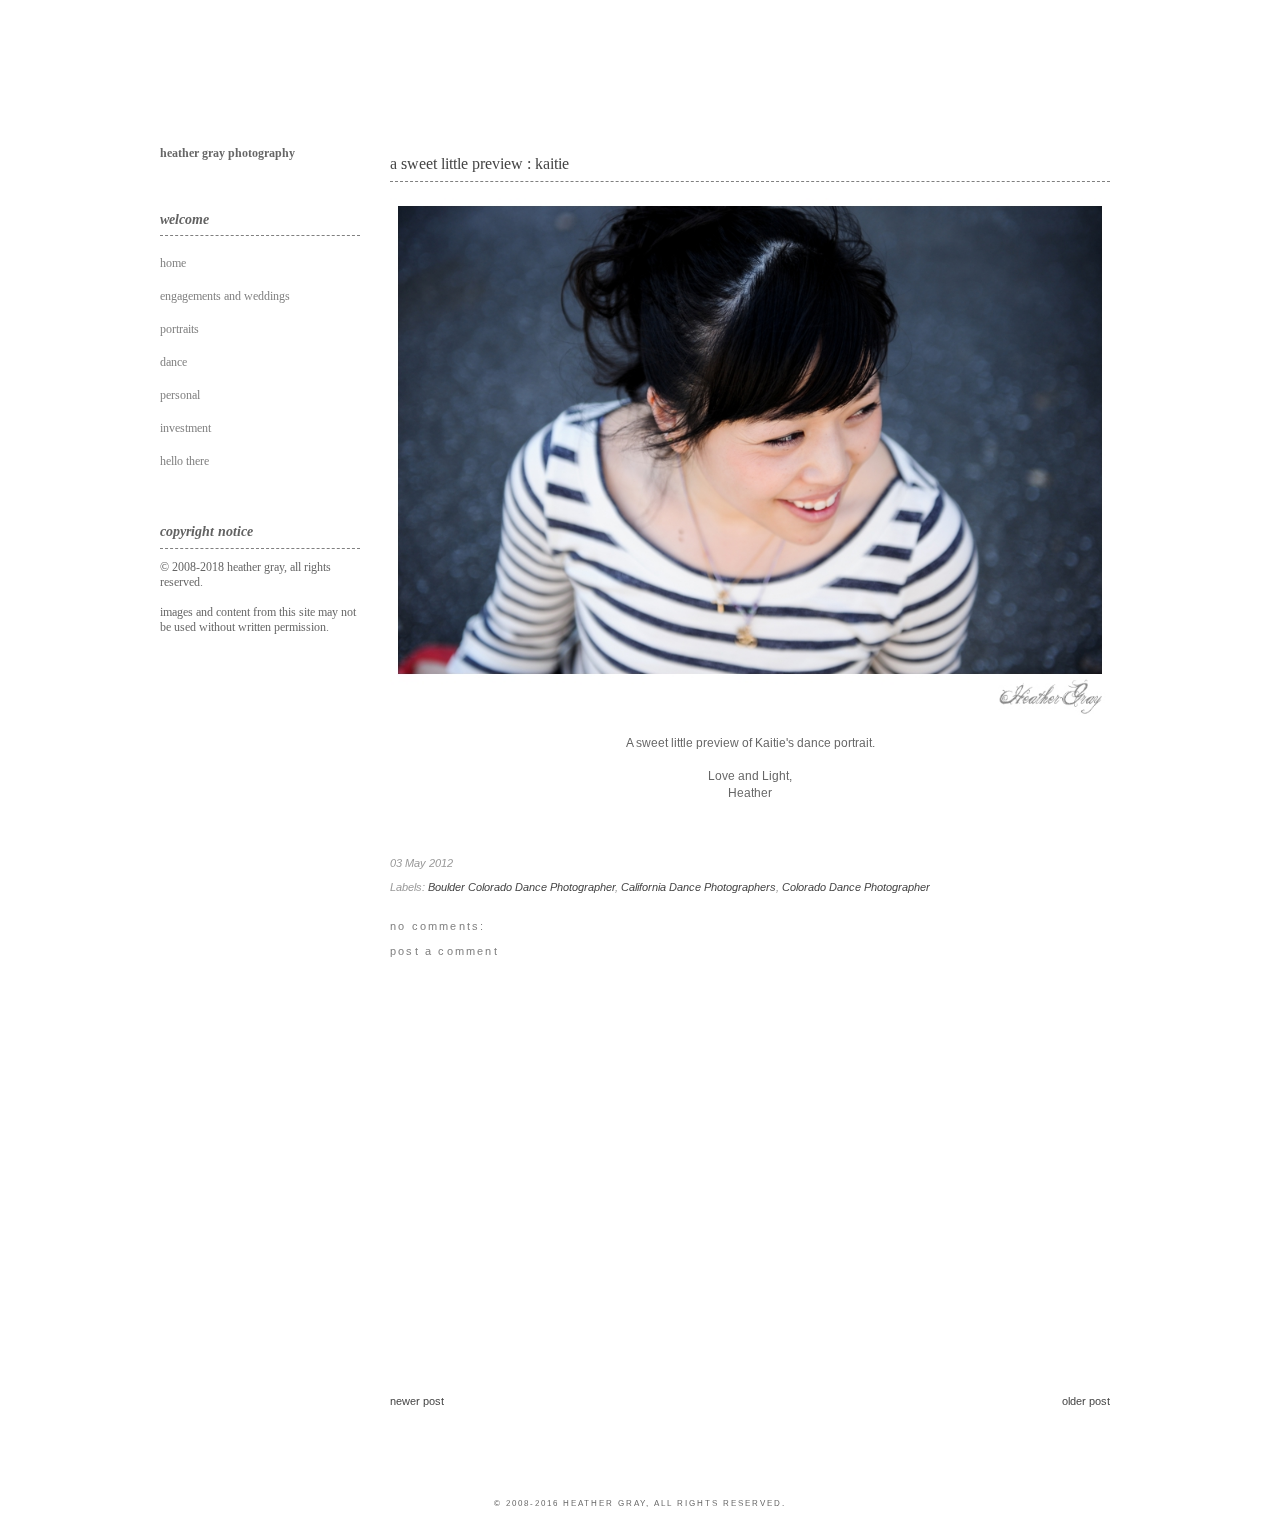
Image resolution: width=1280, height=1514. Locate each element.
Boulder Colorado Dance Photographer (521, 887)
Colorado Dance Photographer (856, 887)
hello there (184, 461)
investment (185, 428)
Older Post (1086, 1401)
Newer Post (417, 1401)
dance (173, 362)
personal (180, 395)
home (173, 263)
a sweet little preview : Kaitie (479, 163)
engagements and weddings (225, 296)
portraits (179, 329)
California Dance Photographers (698, 887)
